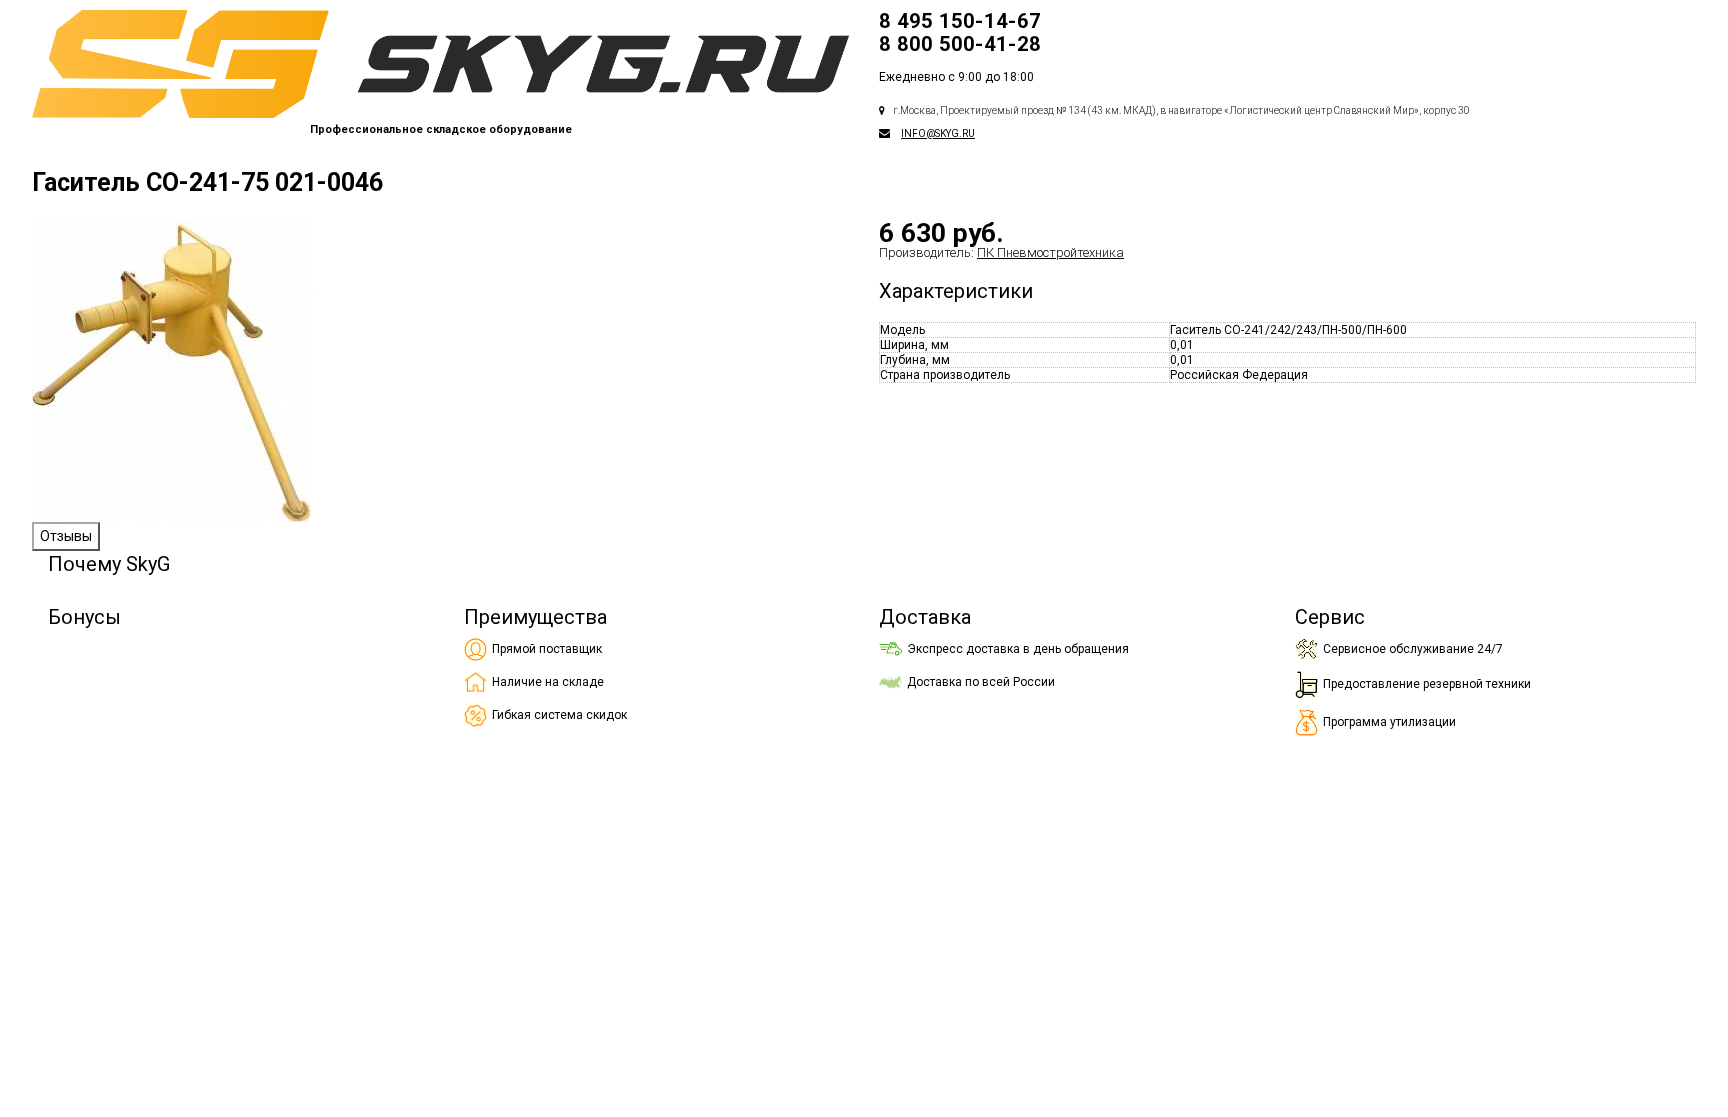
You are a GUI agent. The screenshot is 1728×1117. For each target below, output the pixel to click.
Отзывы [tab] (66, 536)
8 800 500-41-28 (960, 44)
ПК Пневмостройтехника (1050, 252)
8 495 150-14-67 (960, 21)
